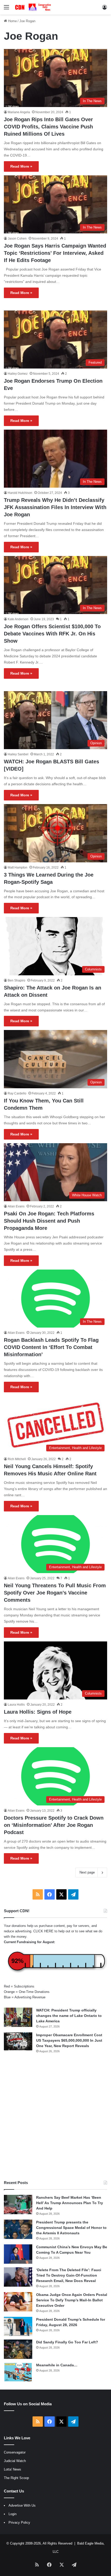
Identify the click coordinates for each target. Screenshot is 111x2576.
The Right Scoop (16, 2478)
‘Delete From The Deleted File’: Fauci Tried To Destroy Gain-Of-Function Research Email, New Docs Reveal (69, 2275)
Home (12, 21)
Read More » (21, 166)
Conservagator (15, 2452)
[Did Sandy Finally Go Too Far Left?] (18, 2349)
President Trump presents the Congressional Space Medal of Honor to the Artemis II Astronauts (71, 2228)
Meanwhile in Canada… (57, 2365)
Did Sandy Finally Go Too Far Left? (67, 2342)
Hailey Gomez (18, 374)
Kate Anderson (18, 619)
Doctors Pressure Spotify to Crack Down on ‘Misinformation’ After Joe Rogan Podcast (54, 1825)
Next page (87, 1872)
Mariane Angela (19, 112)
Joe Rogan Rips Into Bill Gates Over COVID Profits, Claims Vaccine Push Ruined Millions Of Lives (48, 127)
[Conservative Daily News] (34, 7)
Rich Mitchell (17, 1459)
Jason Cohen (17, 239)
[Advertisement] (55, 2117)
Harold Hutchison (20, 493)
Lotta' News (13, 2469)
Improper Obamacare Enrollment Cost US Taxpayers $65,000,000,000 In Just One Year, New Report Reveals (69, 2040)
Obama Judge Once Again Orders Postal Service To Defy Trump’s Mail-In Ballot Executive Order (72, 2300)
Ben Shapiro (17, 980)
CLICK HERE (43, 1931)
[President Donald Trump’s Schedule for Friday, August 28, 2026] (18, 2326)
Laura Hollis (16, 1705)
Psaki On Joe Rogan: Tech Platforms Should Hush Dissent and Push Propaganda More (49, 1221)
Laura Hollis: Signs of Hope (38, 1712)
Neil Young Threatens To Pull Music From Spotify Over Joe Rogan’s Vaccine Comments (55, 1593)
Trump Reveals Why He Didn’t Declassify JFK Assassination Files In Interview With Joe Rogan (55, 507)
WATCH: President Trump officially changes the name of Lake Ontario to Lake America (69, 2016)
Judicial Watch (15, 2461)
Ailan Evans (16, 1206)
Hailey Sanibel (18, 754)
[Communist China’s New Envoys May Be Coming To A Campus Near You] (18, 2254)
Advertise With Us (22, 2505)
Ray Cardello (17, 1093)
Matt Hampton (18, 868)
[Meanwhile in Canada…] (18, 2372)
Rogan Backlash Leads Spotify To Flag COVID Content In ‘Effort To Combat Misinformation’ (51, 1347)
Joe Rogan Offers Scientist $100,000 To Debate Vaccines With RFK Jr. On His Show (52, 634)
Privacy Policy (19, 2522)
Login (13, 2514)
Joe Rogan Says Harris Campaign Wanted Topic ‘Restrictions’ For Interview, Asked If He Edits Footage (55, 253)
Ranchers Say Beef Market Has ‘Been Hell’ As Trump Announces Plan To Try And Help (70, 2203)
